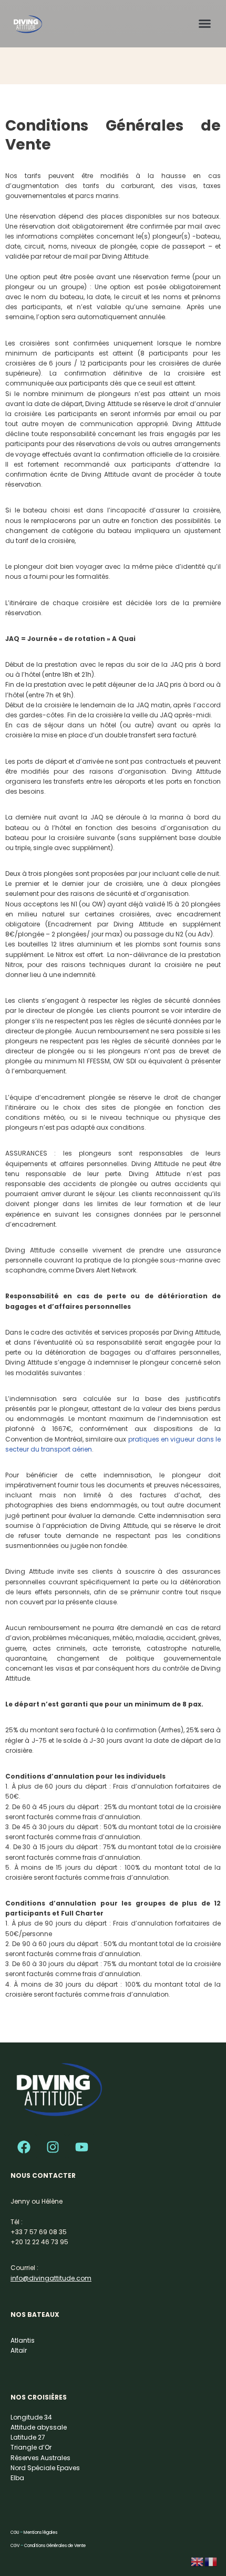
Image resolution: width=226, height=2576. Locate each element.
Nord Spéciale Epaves (45, 2468)
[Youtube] (81, 2147)
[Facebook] (24, 2147)
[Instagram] (53, 2147)
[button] (205, 23)
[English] (198, 2561)
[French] (211, 2561)
